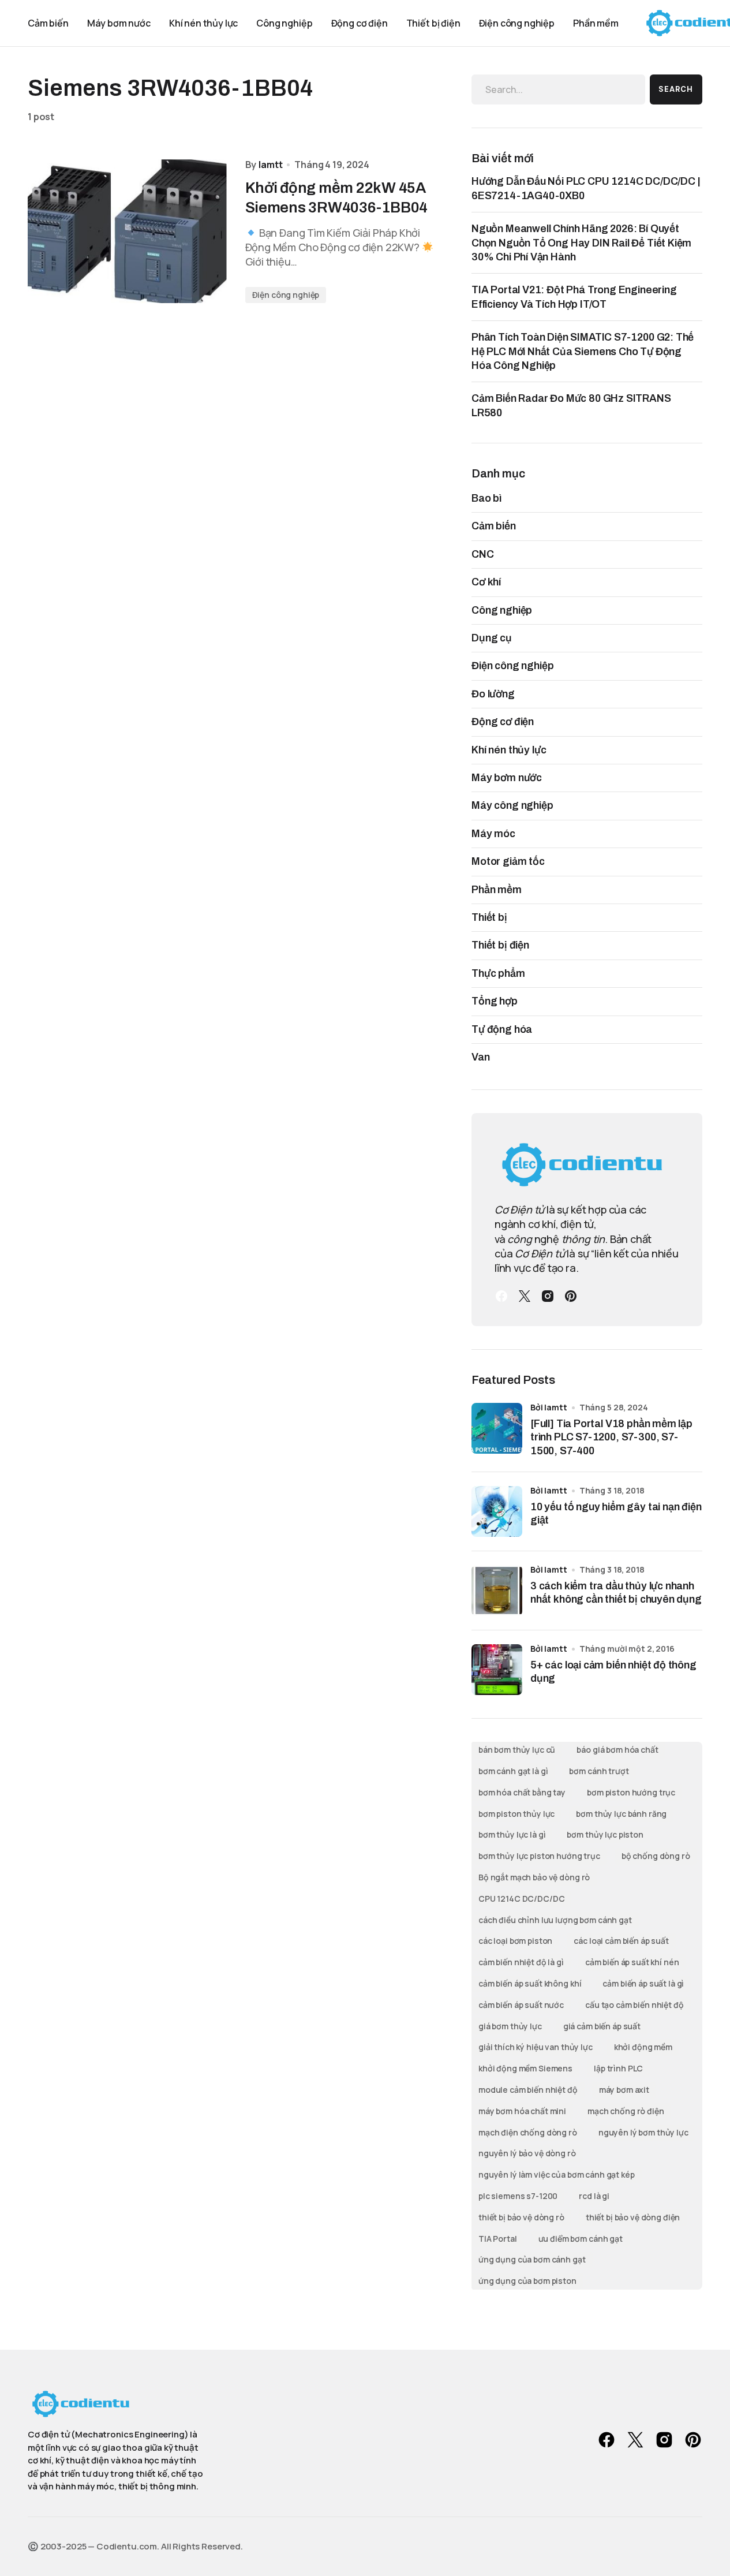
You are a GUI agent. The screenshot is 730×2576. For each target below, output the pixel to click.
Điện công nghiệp (286, 295)
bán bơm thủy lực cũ (517, 1750)
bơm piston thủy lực (516, 1814)
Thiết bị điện (500, 945)
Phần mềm (497, 890)
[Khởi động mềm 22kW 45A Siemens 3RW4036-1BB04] (127, 231)
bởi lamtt (549, 1407)
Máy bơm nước (507, 778)
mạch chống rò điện (626, 2111)
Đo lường (493, 694)
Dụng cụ (492, 638)
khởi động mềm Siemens (525, 2068)
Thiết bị (489, 917)
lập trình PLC (618, 2068)
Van (481, 1057)
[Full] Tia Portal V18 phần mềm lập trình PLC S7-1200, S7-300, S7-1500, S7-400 (611, 1437)
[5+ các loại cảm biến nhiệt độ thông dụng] (497, 1670)
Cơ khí (486, 582)
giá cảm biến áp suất (602, 2026)
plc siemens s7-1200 (518, 2196)
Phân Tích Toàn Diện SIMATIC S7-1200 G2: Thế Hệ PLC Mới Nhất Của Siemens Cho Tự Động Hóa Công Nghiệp (583, 351)
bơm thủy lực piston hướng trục (539, 1856)
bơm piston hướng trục (631, 1792)
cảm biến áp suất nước (521, 2005)
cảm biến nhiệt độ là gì (521, 1962)
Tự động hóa (502, 1029)
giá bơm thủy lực (510, 2026)
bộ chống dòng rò (656, 1856)
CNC (483, 554)
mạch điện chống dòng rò (528, 2132)
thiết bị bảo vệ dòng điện (633, 2217)
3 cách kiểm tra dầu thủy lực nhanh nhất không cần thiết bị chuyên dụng (616, 1593)
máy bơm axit (624, 2090)
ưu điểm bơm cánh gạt (581, 2239)
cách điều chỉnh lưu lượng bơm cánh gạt (555, 1920)
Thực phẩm (498, 973)
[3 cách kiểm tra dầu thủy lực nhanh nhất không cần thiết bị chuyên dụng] (497, 1591)
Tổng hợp (495, 1001)
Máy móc (493, 834)
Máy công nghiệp (512, 805)
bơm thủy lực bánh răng (621, 1814)
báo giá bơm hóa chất (617, 1750)
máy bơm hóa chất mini (522, 2111)
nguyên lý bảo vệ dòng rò (527, 2153)
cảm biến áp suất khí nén (632, 1962)
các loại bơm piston (515, 1941)
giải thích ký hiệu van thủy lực (536, 2047)
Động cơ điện (503, 722)
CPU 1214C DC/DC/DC (521, 1899)
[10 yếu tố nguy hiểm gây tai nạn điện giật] (497, 1511)
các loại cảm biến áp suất (621, 1941)
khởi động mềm (643, 2047)
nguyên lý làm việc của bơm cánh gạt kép (557, 2174)
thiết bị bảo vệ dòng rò (521, 2217)
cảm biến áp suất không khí (530, 1983)
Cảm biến (494, 526)
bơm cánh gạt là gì (513, 1771)
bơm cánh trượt (599, 1771)
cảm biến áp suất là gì (643, 1983)
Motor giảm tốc (508, 861)
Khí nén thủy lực (509, 750)
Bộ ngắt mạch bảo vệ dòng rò (534, 1877)
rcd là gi (594, 2196)
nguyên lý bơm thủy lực (643, 2132)
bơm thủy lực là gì (512, 1834)
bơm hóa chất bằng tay (522, 1792)
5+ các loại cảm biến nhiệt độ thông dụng (613, 1672)
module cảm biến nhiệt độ (528, 2090)
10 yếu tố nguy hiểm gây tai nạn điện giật (616, 1513)
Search (676, 89)
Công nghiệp (502, 610)
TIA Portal (498, 2239)
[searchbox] (558, 89)
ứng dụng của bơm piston (527, 2281)
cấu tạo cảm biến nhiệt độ (634, 2005)
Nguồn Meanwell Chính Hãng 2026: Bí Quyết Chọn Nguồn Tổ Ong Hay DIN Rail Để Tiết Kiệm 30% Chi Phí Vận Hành (581, 243)
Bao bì (486, 498)
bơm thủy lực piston (605, 1834)
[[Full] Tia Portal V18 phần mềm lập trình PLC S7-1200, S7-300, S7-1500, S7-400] (497, 1428)
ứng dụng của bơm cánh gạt (532, 2259)
